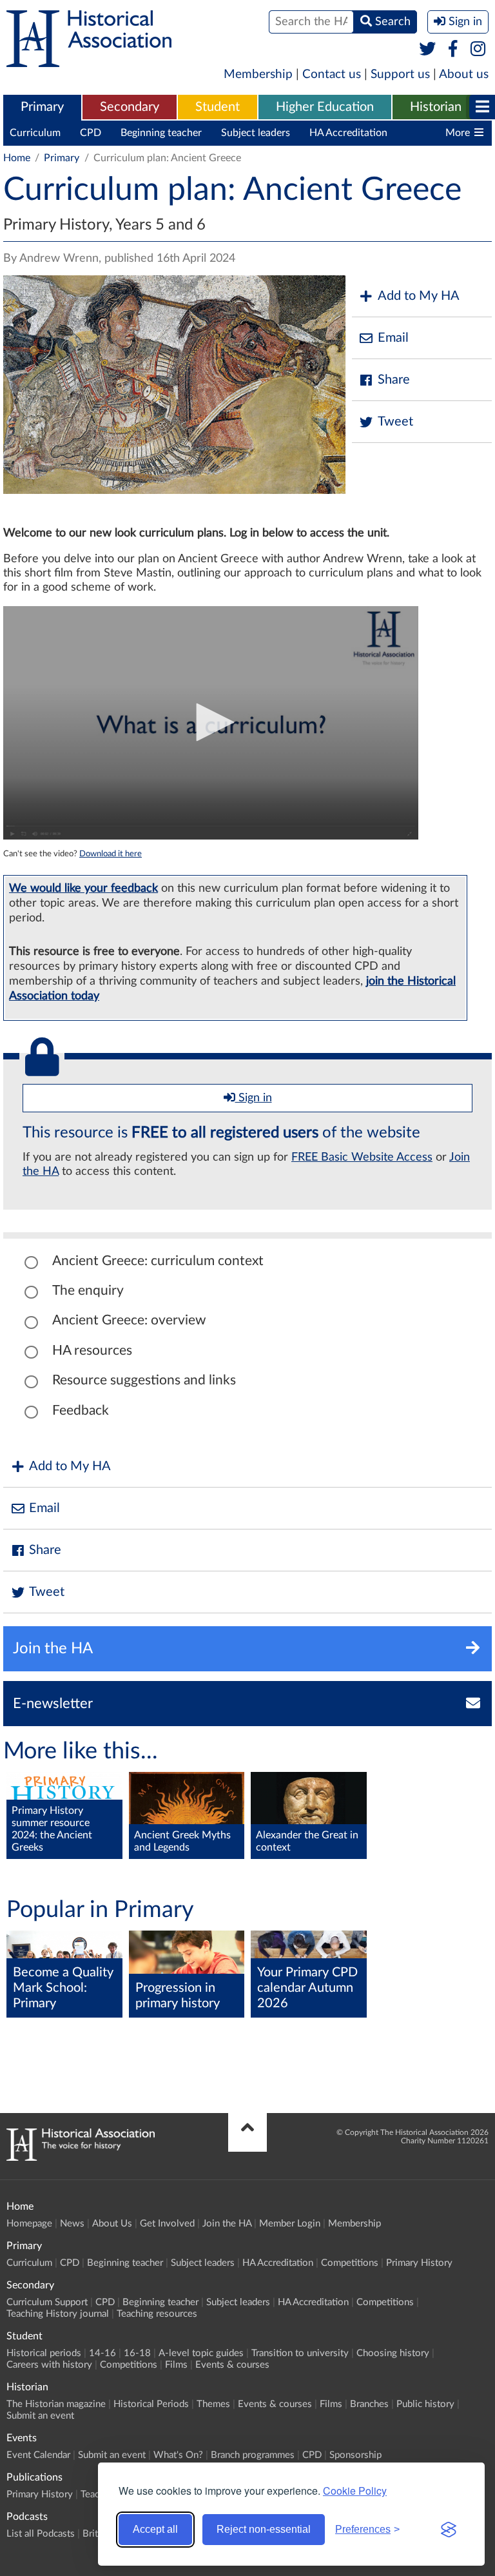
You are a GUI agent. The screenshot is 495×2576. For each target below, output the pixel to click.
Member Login (290, 2224)
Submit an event (40, 2416)
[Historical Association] (89, 61)
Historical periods (44, 2353)
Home (17, 158)
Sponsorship (355, 2455)
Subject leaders (256, 133)
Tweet (395, 422)
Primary (42, 107)
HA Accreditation (348, 133)
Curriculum (35, 133)
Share (394, 380)
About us (464, 74)
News (72, 2224)
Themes (213, 2404)
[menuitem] (42, 108)
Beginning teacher (161, 133)
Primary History (419, 2263)
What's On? (178, 2455)
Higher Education (325, 107)
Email (393, 338)
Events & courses (232, 2365)
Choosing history (393, 2353)
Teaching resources (157, 2314)
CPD (91, 133)
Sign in (254, 1098)
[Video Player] (211, 723)
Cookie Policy (355, 2491)
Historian (436, 107)
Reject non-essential (264, 2529)
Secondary (130, 107)
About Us (112, 2224)
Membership (258, 74)
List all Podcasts (41, 2534)
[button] (211, 722)
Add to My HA (419, 296)
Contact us (332, 74)
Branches (369, 2404)
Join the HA (227, 2224)
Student (218, 107)
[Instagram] (479, 50)
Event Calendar (38, 2455)
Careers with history (49, 2365)
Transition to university (300, 2353)
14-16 (102, 2353)
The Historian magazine (56, 2404)
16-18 (137, 2353)
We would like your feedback (83, 888)
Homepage (29, 2224)
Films (176, 2365)
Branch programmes (253, 2455)
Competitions (350, 2263)
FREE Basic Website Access (362, 1157)
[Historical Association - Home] (81, 2158)
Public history (425, 2404)
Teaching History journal (58, 2314)
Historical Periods (151, 2404)
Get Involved (167, 2224)
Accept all (155, 2529)
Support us (400, 74)
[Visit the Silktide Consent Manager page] (449, 2530)
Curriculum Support (47, 2302)
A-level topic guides (201, 2353)
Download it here (111, 854)
